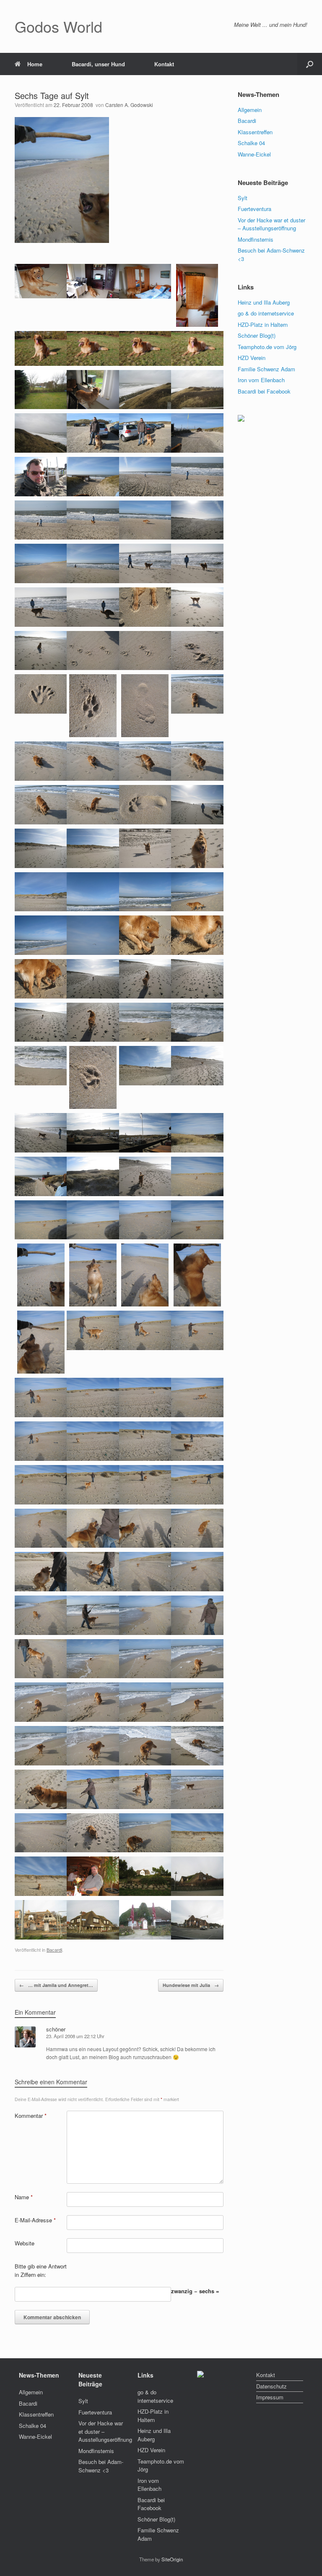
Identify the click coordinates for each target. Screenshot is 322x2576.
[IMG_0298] (41, 1021)
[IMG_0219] (197, 476)
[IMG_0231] (145, 606)
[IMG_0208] (41, 432)
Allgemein (250, 110)
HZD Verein (252, 358)
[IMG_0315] (41, 1175)
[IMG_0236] (197, 650)
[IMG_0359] (93, 1658)
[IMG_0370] (41, 1788)
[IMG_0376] (197, 1788)
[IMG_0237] (41, 693)
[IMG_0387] (93, 1832)
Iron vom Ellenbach (261, 380)
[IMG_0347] (93, 1527)
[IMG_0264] (41, 804)
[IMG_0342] (41, 1484)
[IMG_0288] (41, 935)
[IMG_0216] (41, 476)
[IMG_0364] (145, 1701)
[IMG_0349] (197, 1527)
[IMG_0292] (41, 978)
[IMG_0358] (41, 1658)
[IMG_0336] (145, 1397)
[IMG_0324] (41, 1274)
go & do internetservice (266, 313)
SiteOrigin (172, 2559)
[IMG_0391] (41, 1876)
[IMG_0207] (197, 389)
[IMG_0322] (145, 1219)
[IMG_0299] (93, 1021)
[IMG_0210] (93, 432)
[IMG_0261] (93, 760)
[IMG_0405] (197, 1876)
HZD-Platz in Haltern (263, 325)
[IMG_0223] (197, 519)
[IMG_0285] (93, 891)
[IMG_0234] (93, 650)
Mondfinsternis (256, 239)
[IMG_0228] (197, 563)
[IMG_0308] (145, 1065)
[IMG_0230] (93, 606)
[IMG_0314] (197, 1132)
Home (35, 64)
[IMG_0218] (145, 476)
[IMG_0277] (145, 804)
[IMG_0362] (41, 1701)
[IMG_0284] (41, 891)
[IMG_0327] (145, 1274)
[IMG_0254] (145, 705)
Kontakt (164, 64)
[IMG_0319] (197, 1175)
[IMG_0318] (145, 1175)
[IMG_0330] (41, 1341)
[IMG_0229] (41, 606)
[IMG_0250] (93, 705)
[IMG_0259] (197, 693)
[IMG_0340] (145, 1441)
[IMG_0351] (93, 1571)
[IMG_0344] (145, 1484)
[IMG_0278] (197, 804)
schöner (56, 2029)
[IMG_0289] (93, 935)
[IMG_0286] (145, 891)
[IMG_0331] (93, 1330)
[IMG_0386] (41, 1832)
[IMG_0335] (93, 1397)
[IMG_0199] (41, 389)
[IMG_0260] (41, 760)
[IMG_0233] (41, 650)
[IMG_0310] (197, 1065)
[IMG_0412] (197, 1919)
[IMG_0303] (41, 1065)
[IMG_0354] (41, 1614)
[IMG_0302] (197, 1021)
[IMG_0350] (41, 1571)
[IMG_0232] (197, 606)
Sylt (243, 198)
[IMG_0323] (197, 1219)
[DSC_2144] (145, 348)
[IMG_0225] (41, 563)
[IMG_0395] (93, 1876)
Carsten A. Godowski (129, 105)
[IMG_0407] (41, 1919)
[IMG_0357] (197, 1614)
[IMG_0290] (145, 935)
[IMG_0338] (41, 1441)
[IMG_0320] (41, 1219)
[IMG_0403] (145, 1876)
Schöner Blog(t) (257, 335)
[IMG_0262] (145, 760)
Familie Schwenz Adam (266, 369)
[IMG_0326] (93, 1274)
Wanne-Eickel (254, 154)
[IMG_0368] (145, 1745)
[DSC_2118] (93, 280)
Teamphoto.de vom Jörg (267, 347)
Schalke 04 (251, 143)
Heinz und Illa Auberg (264, 302)
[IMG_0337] (197, 1397)
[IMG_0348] (145, 1527)
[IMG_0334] (41, 1397)
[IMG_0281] (145, 847)
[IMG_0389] (145, 1832)
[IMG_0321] (93, 1219)
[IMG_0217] (93, 476)
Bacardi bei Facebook (264, 391)
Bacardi (54, 1950)
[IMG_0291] (197, 935)
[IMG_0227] (145, 563)
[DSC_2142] (93, 348)
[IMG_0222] (145, 519)
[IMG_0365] (197, 1701)
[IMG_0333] (197, 1330)
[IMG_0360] (145, 1658)
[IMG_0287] (197, 891)
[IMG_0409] (93, 1919)
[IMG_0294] (93, 978)
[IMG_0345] (197, 1484)
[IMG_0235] (145, 650)
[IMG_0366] (41, 1745)
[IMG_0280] (93, 847)
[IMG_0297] (197, 978)
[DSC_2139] (41, 348)
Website (25, 2243)
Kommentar (31, 2116)
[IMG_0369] (197, 1745)
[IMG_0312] (93, 1132)
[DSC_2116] (41, 280)
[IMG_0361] (197, 1658)
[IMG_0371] (93, 1788)
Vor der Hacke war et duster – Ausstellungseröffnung (271, 224)
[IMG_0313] (145, 1132)
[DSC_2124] (145, 280)
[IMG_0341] (197, 1441)
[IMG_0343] (93, 1484)
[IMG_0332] (145, 1330)
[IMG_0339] (93, 1441)
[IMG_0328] (197, 1274)
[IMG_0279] (41, 847)
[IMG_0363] (93, 1701)
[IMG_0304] (93, 1077)
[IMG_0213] (145, 432)
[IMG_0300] (145, 1021)
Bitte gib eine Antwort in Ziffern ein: (41, 2270)
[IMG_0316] (93, 1175)
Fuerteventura (254, 209)
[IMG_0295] (145, 978)
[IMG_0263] (197, 760)
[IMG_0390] (197, 1832)
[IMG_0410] (145, 1919)
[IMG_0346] (41, 1527)
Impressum (270, 2397)
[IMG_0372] (145, 1788)
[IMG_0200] (93, 389)
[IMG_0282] (197, 847)
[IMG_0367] (93, 1745)
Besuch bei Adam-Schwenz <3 (101, 2466)
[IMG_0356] (145, 1614)
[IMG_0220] (41, 519)
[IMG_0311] (41, 1132)
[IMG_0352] (145, 1571)
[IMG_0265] (93, 804)
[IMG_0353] (197, 1571)
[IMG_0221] (93, 519)
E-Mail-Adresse (35, 2220)
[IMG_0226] (93, 563)
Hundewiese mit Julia (191, 1985)
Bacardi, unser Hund (98, 64)
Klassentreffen (255, 132)
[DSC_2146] (197, 348)
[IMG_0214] (197, 432)
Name (24, 2197)
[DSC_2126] (197, 294)
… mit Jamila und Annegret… (56, 1985)
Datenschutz (271, 2386)
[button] (310, 64)
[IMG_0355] (93, 1614)
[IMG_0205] (145, 389)
